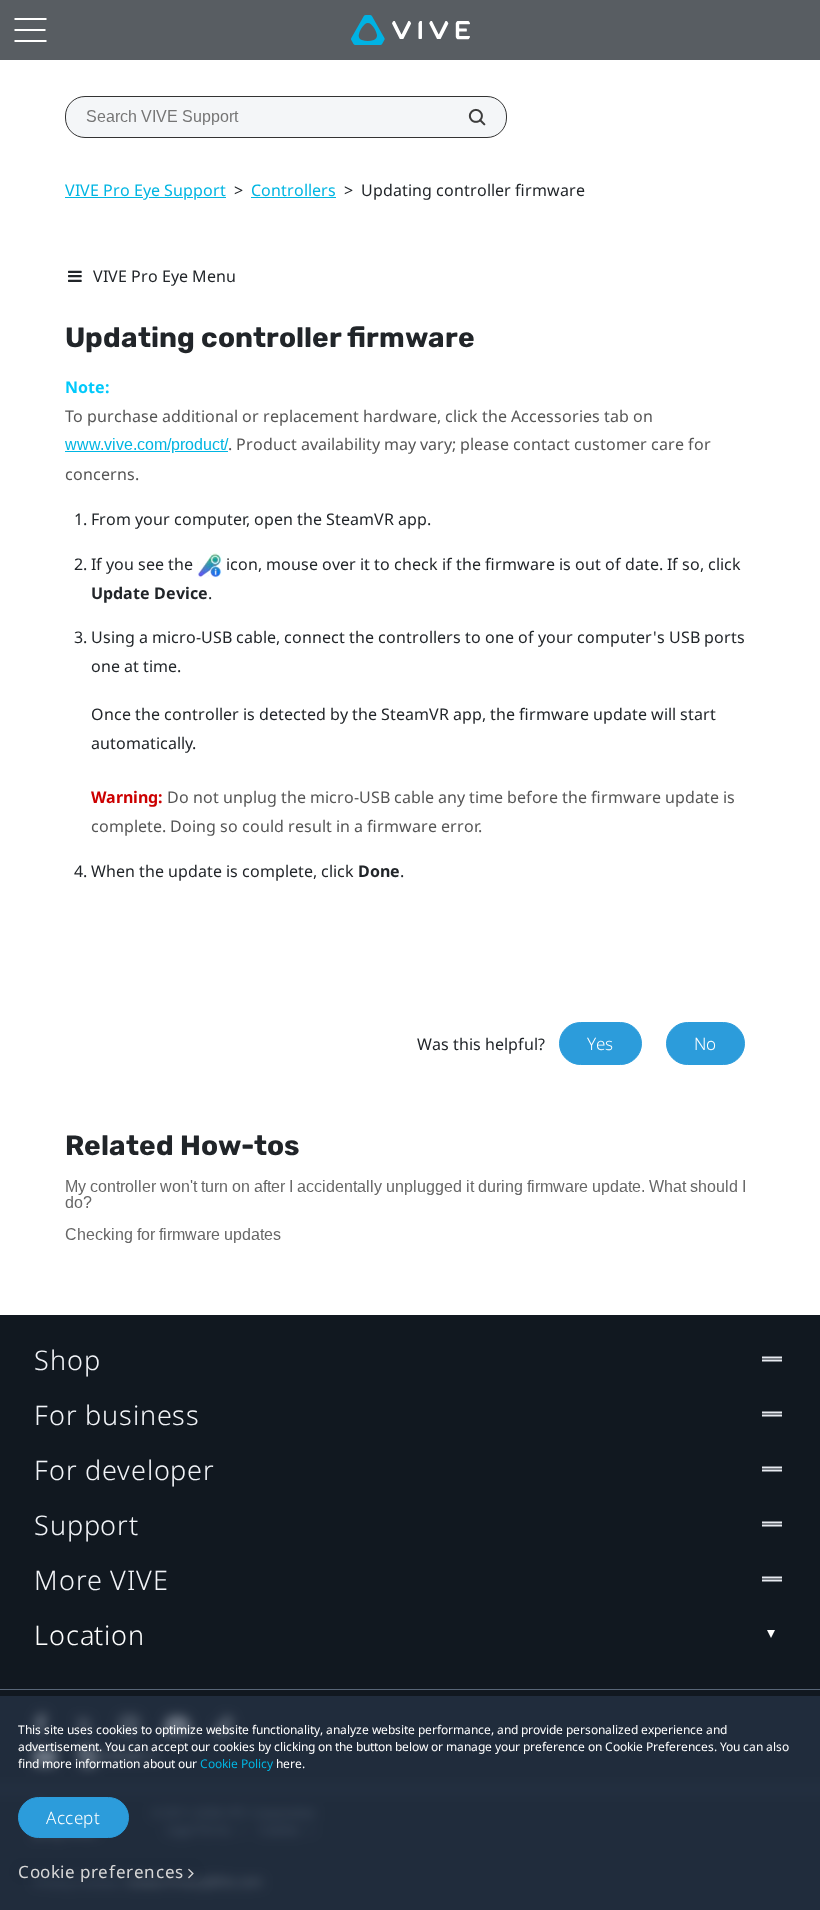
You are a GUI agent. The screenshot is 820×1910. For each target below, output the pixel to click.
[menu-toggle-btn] (30, 30)
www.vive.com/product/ (146, 444)
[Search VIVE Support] (466, 117)
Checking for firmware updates (173, 1234)
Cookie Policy (236, 1763)
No (705, 1043)
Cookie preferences (101, 1871)
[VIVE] (410, 30)
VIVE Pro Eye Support (145, 190)
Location (89, 1634)
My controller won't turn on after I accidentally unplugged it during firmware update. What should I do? (405, 1194)
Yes (600, 1043)
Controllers (293, 190)
